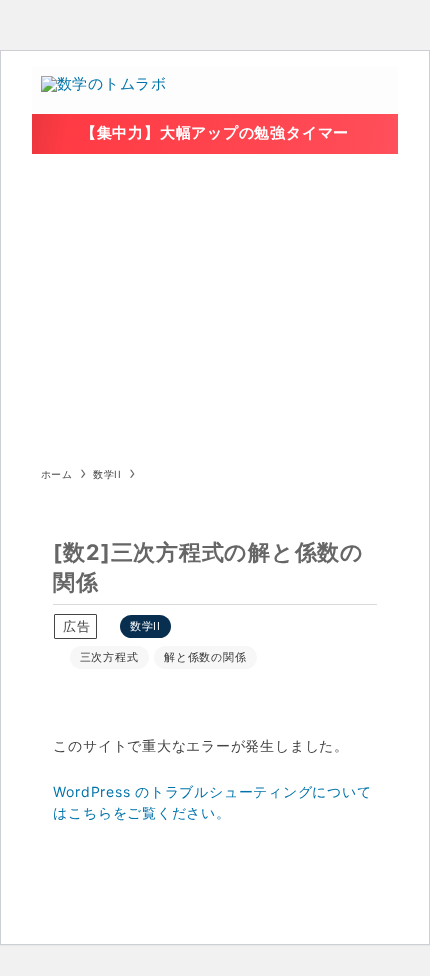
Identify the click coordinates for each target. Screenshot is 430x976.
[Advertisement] (215, 304)
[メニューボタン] (374, 90)
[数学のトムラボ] (104, 90)
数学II (145, 626)
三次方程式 (109, 657)
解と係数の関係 (205, 657)
